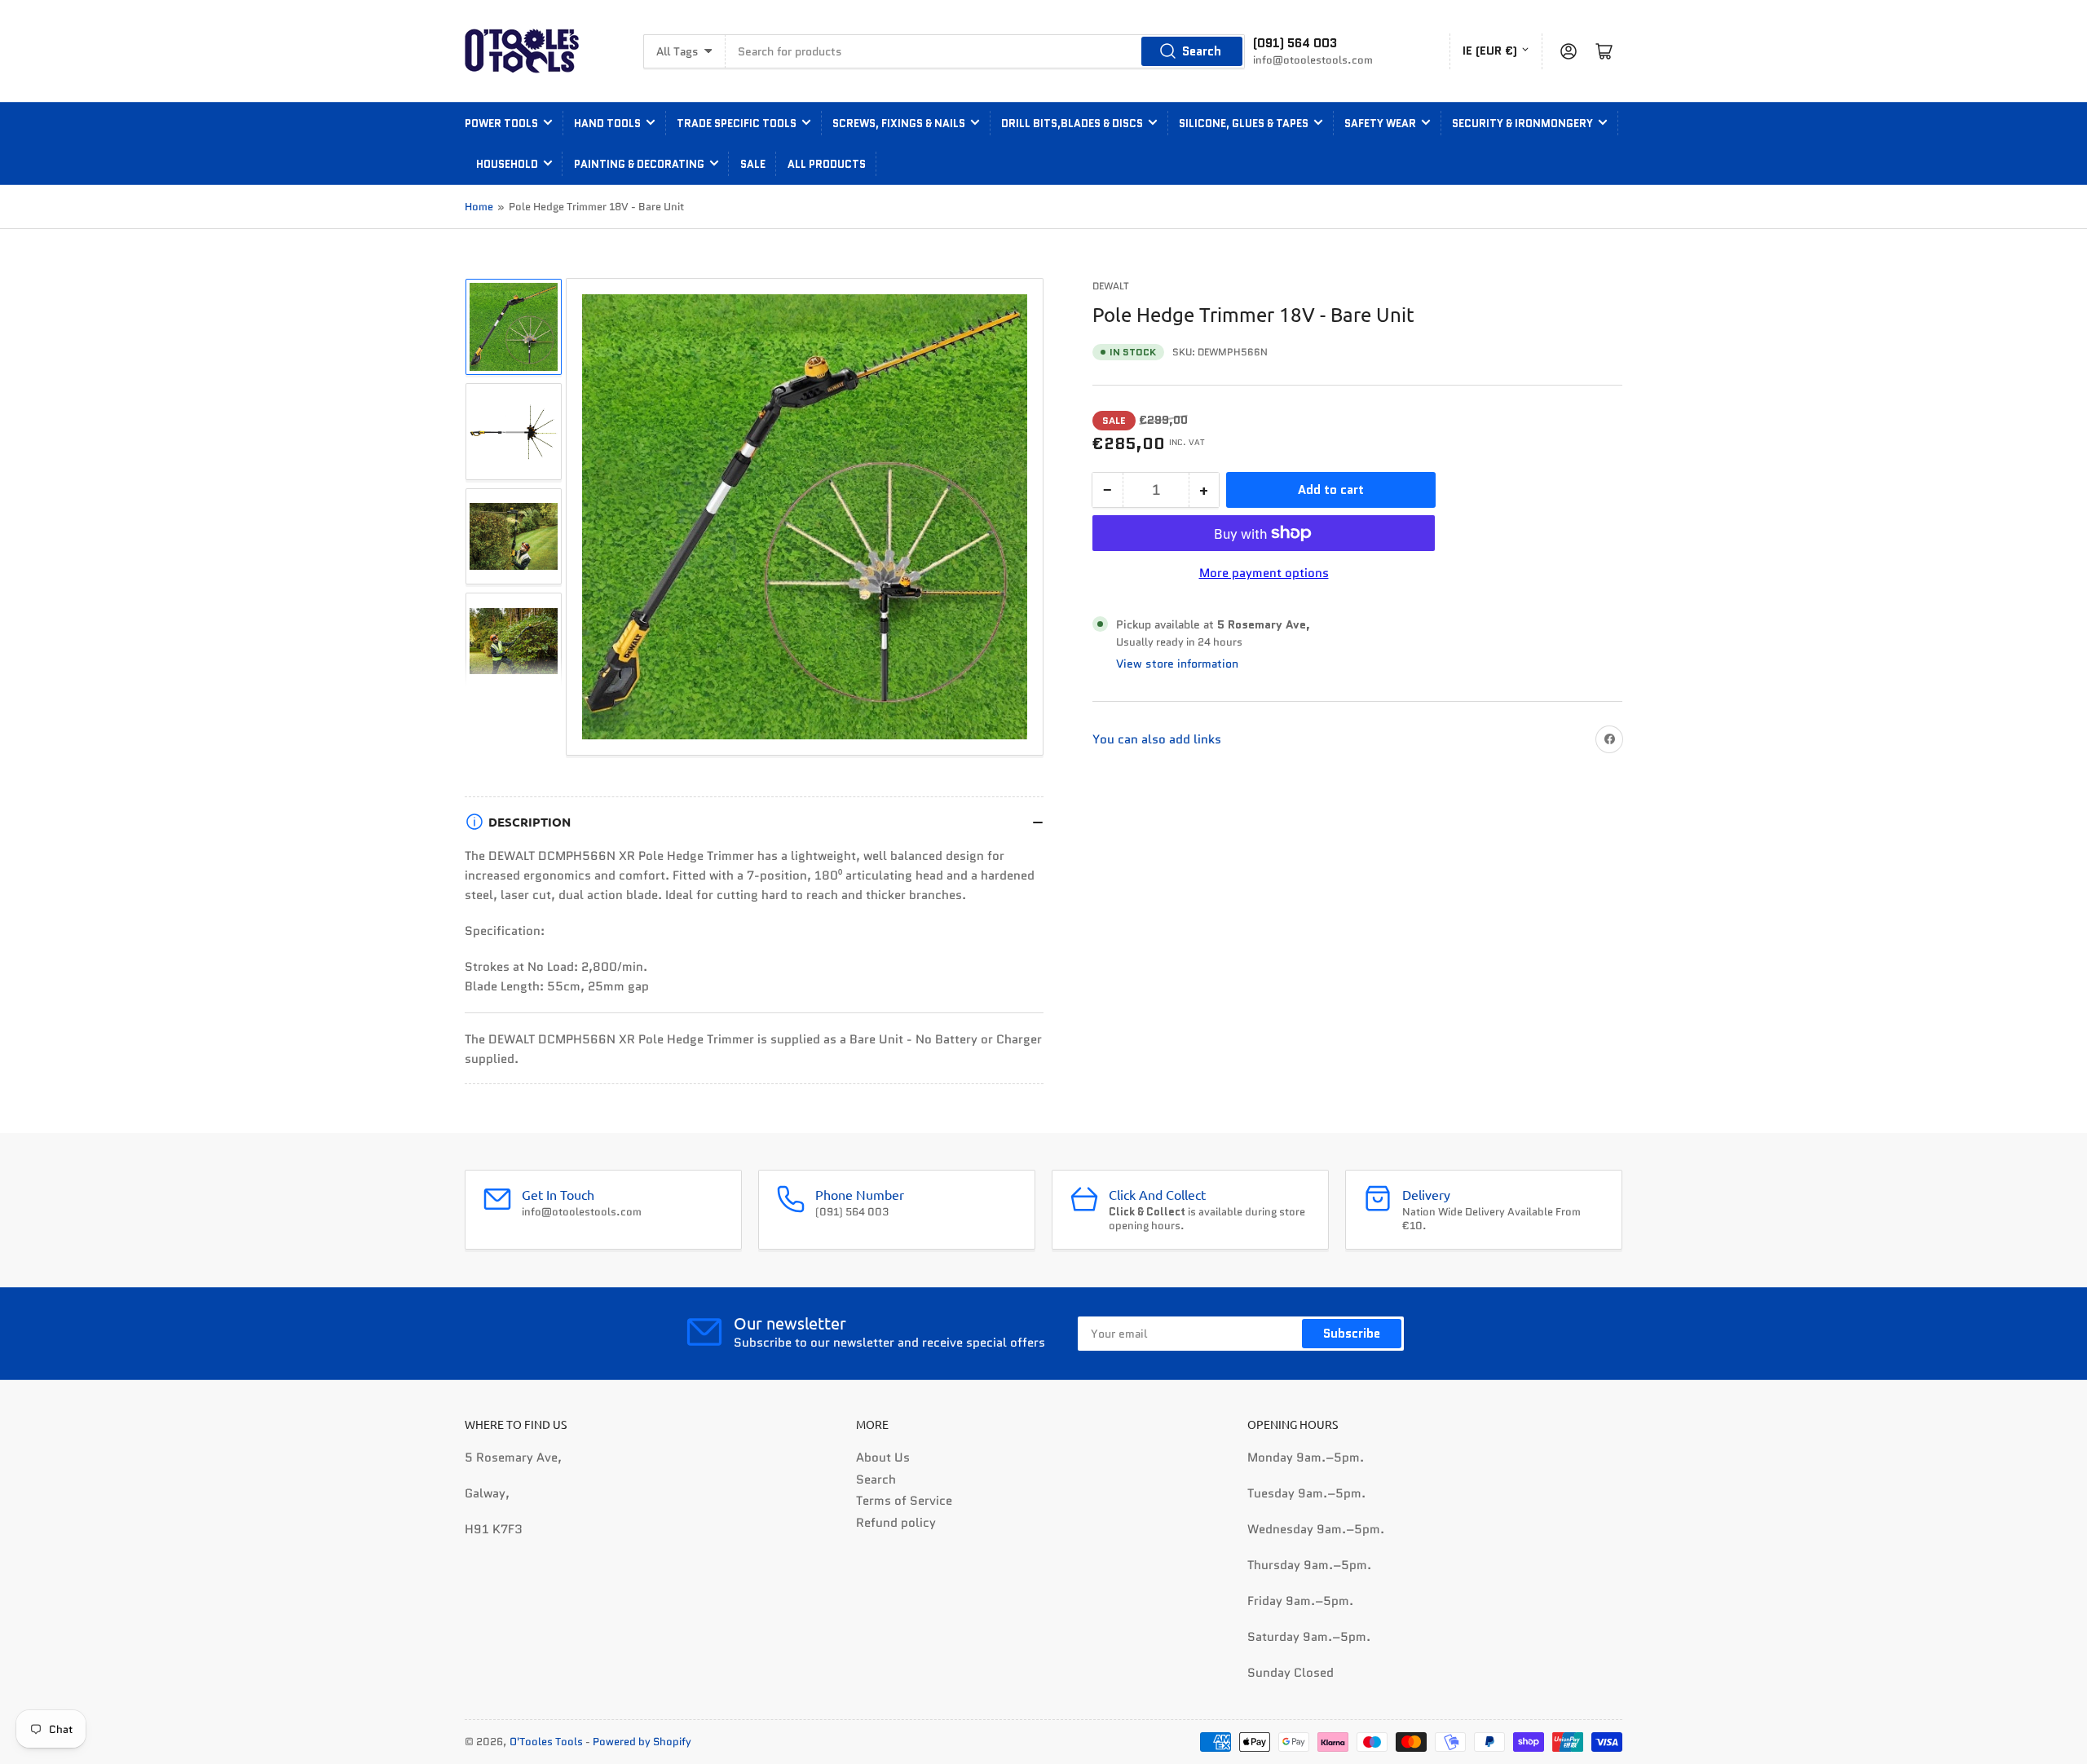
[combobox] (985, 51)
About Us (883, 1458)
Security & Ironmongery (1522, 123)
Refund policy (896, 1523)
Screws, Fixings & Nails (899, 123)
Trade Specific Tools (737, 123)
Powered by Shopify (642, 1742)
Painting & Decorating (639, 164)
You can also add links (1157, 739)
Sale (753, 164)
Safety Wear (1380, 123)
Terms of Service (904, 1501)
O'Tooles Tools (546, 1742)
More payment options (1264, 573)
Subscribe (1352, 1334)
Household (507, 164)
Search (1202, 51)
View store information (1177, 664)
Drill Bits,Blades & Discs (1072, 123)
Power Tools (501, 123)
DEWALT (1111, 286)
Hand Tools (607, 123)
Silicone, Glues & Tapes (1244, 123)
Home (479, 207)
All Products (827, 164)
